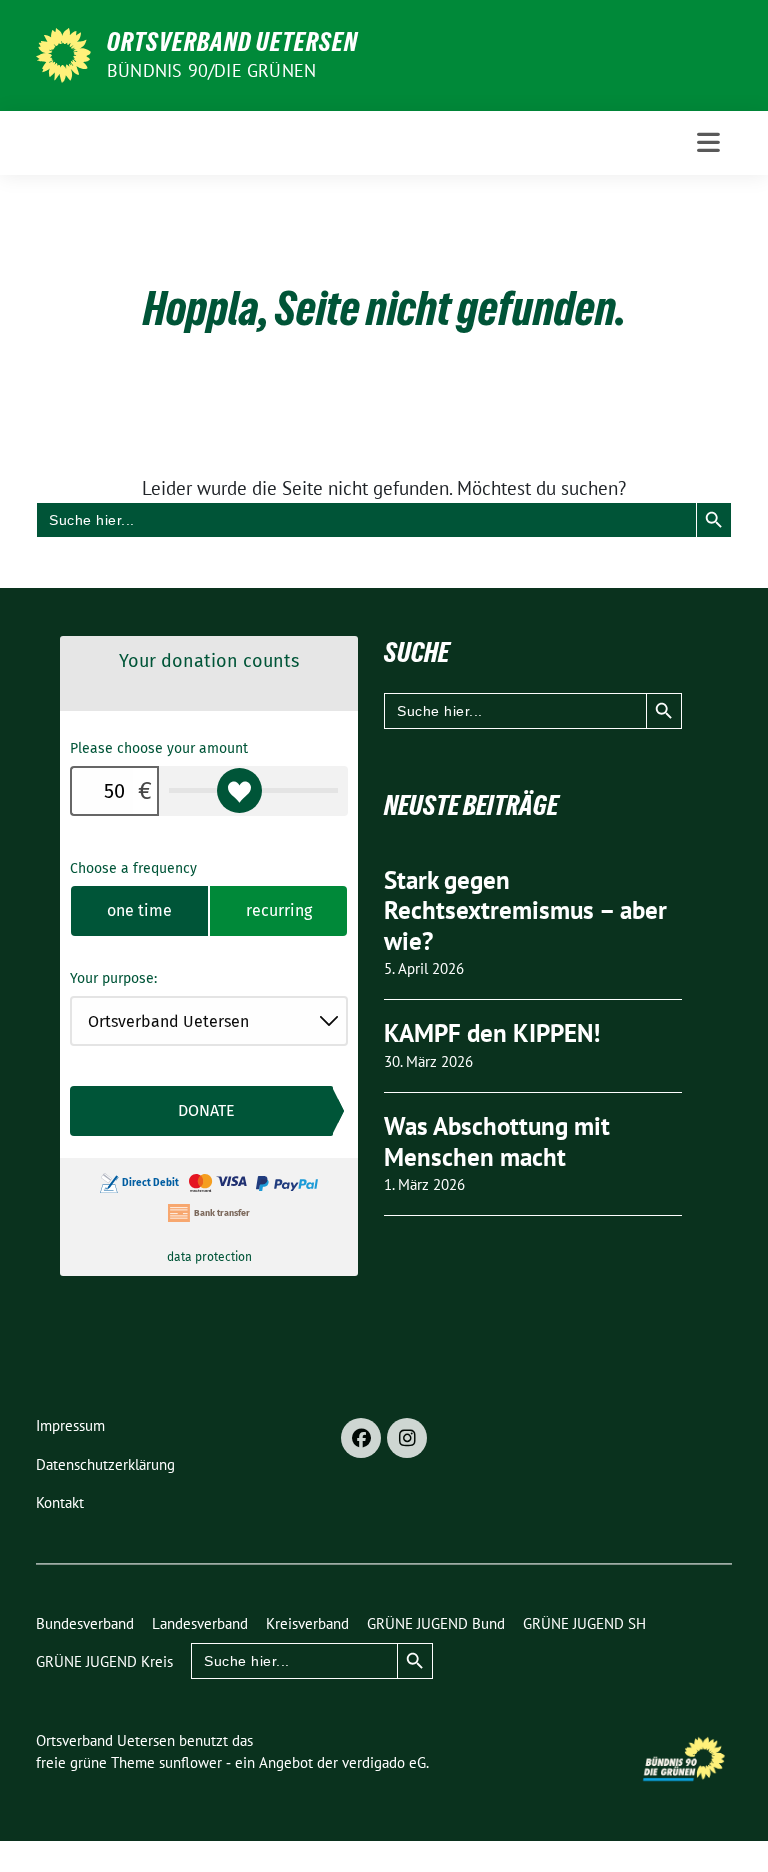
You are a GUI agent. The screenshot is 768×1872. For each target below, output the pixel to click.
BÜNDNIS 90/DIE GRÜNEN (211, 70)
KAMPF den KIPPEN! (492, 1033)
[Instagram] (407, 1438)
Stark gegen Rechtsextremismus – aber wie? (525, 910)
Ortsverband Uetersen (232, 42)
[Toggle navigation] (708, 142)
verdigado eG (384, 1762)
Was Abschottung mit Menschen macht (497, 1141)
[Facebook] (361, 1438)
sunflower (190, 1762)
